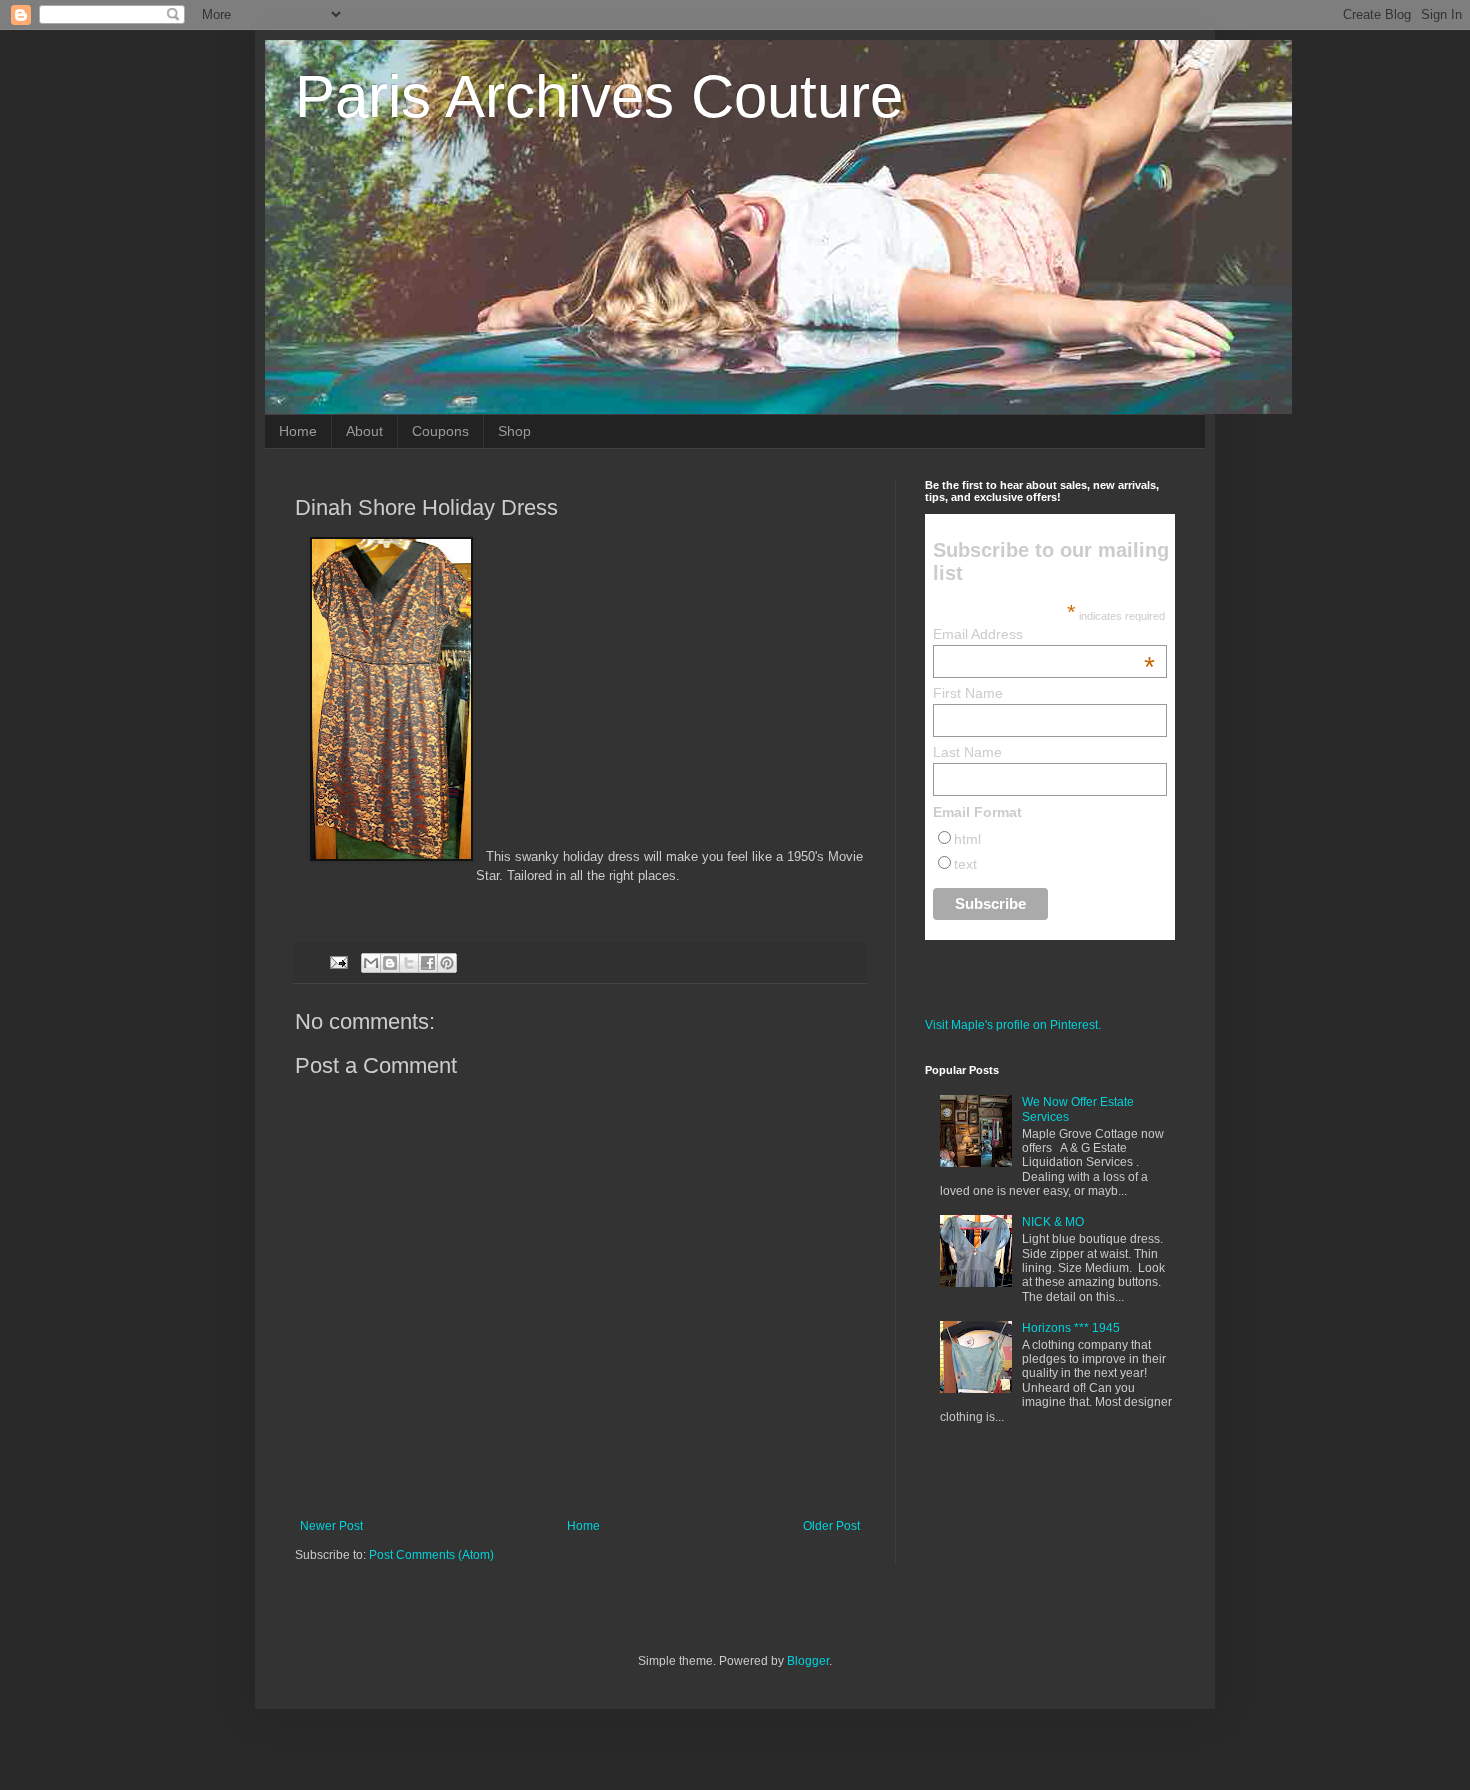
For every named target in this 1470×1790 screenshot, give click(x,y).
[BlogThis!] (390, 963)
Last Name (967, 752)
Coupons (440, 431)
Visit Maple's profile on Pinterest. (1013, 1025)
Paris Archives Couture (599, 96)
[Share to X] (409, 963)
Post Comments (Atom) (431, 1555)
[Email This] (371, 963)
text (965, 864)
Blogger (808, 1661)
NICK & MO (1053, 1222)
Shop (514, 431)
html (967, 839)
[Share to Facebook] (428, 963)
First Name (968, 693)
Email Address (1044, 634)
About (364, 431)
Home (298, 431)
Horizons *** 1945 (1071, 1328)
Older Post (831, 1526)
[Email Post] (338, 962)
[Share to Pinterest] (447, 963)
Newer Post (331, 1526)
